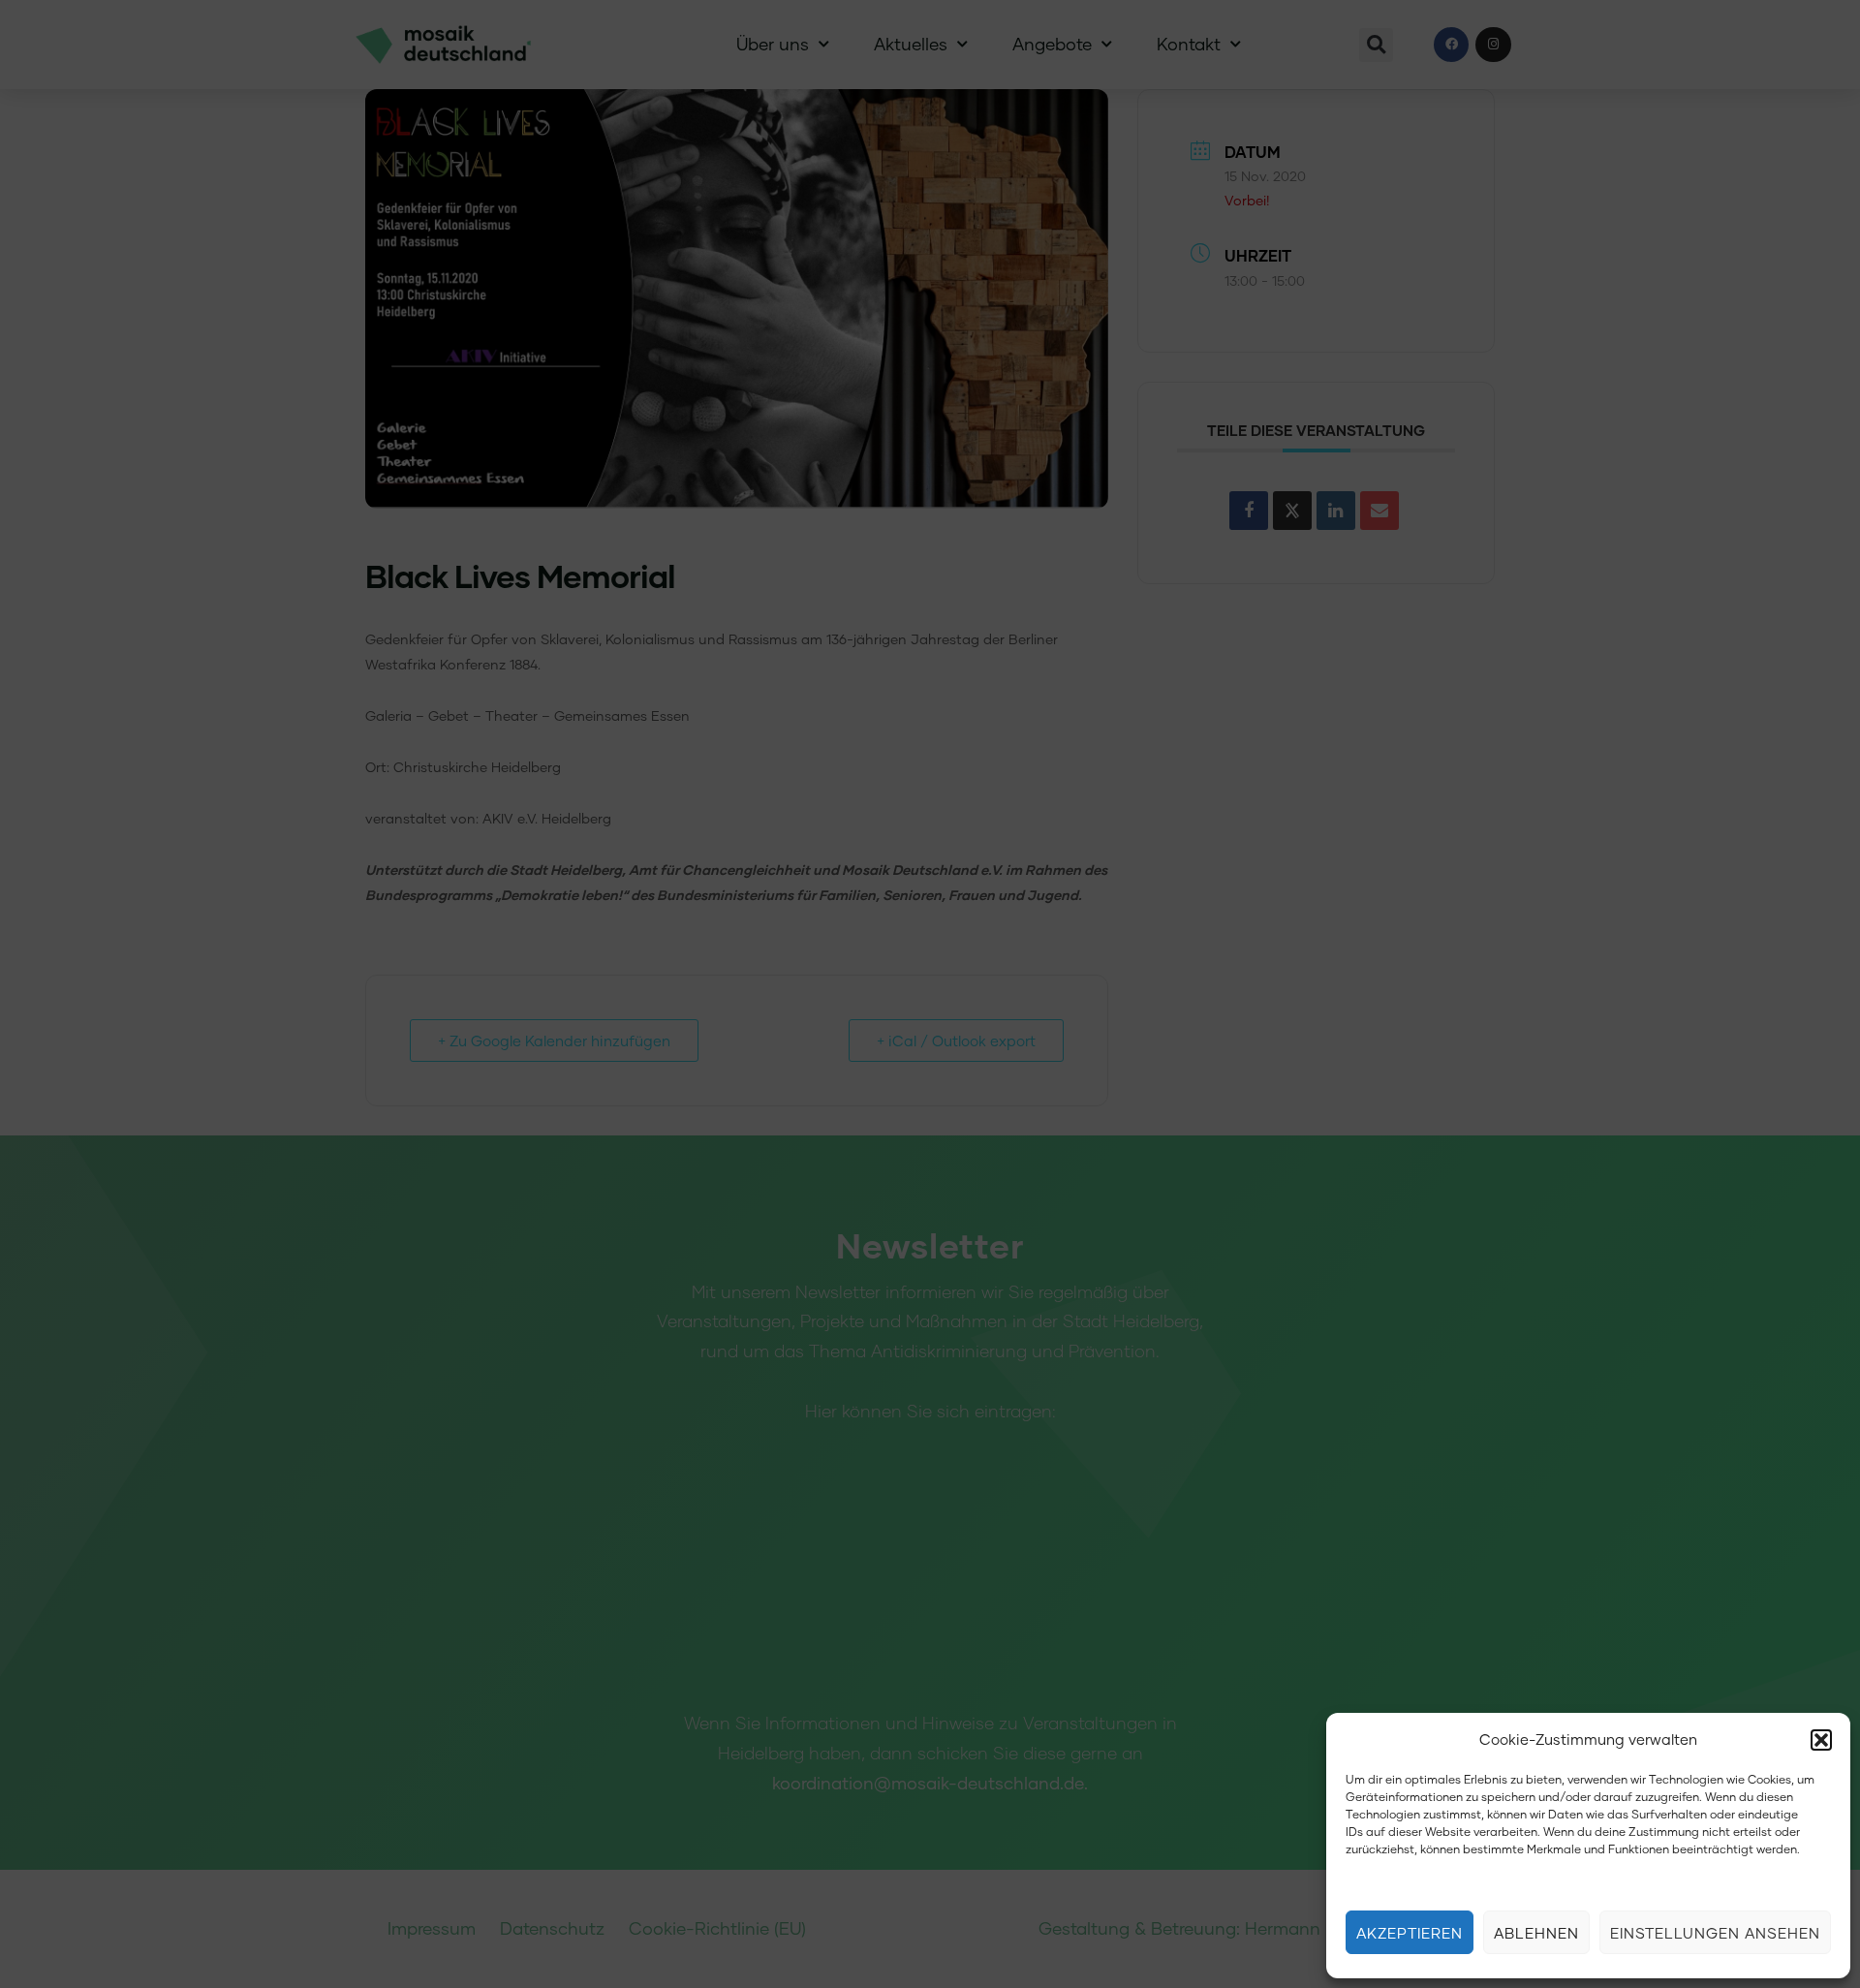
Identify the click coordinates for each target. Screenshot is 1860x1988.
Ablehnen (1536, 1933)
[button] (1821, 1740)
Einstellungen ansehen (1715, 1933)
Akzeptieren (1410, 1933)
